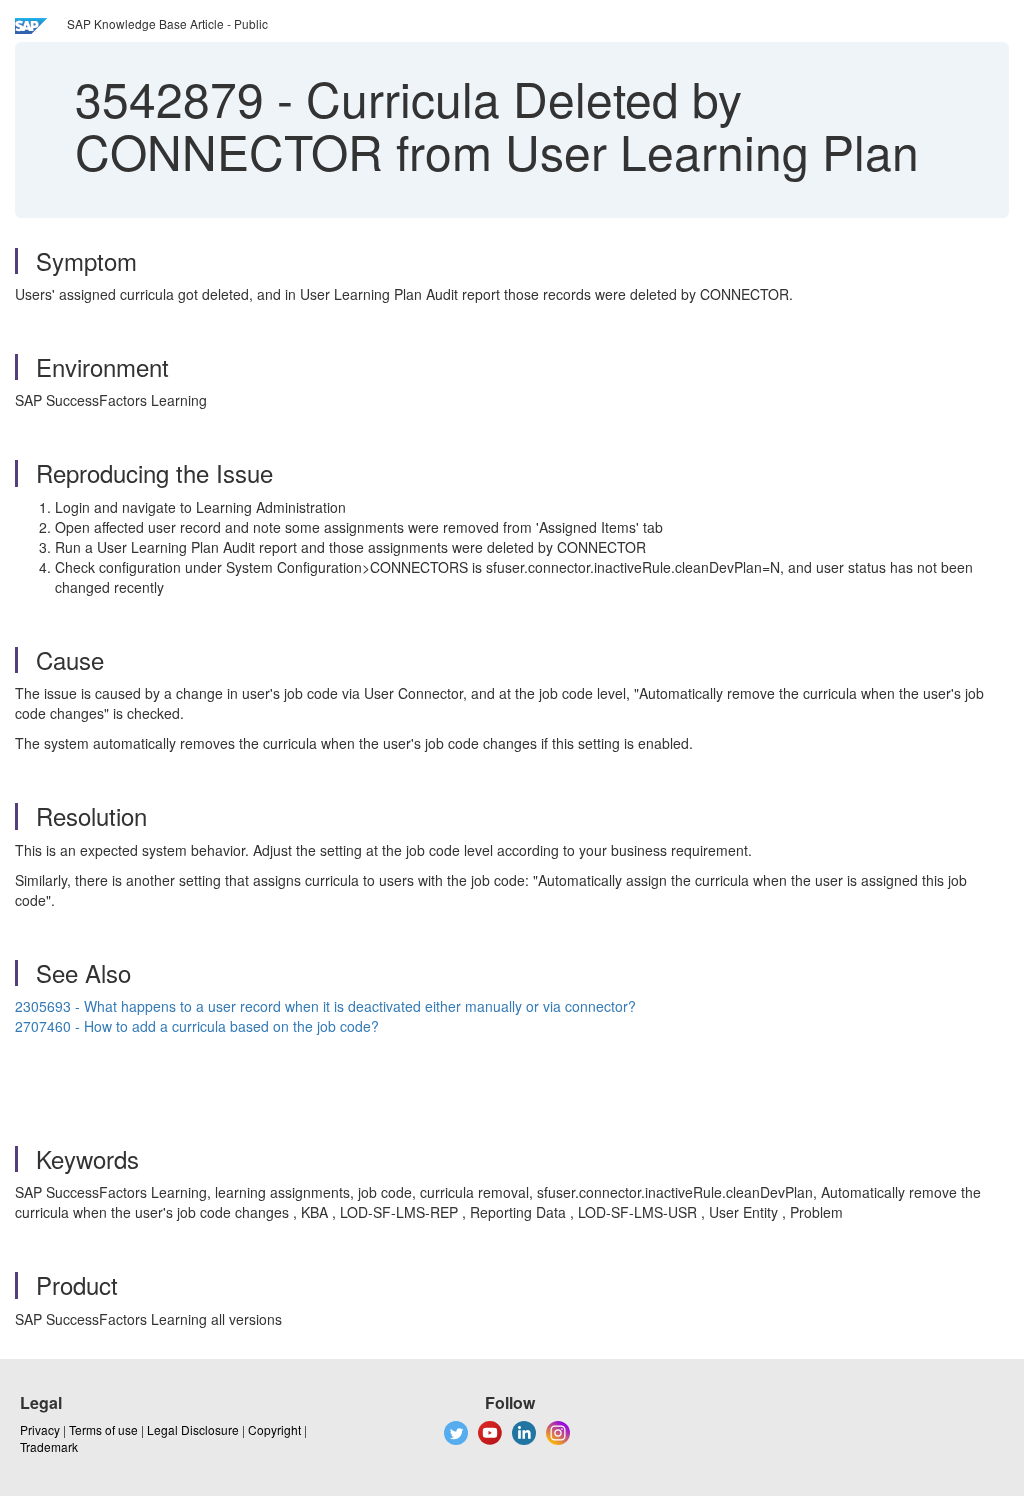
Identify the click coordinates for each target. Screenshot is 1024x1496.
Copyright (274, 1429)
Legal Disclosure (193, 1429)
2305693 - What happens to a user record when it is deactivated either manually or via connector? (325, 1006)
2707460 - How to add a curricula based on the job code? (197, 1026)
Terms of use (103, 1429)
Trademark (49, 1446)
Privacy (40, 1429)
